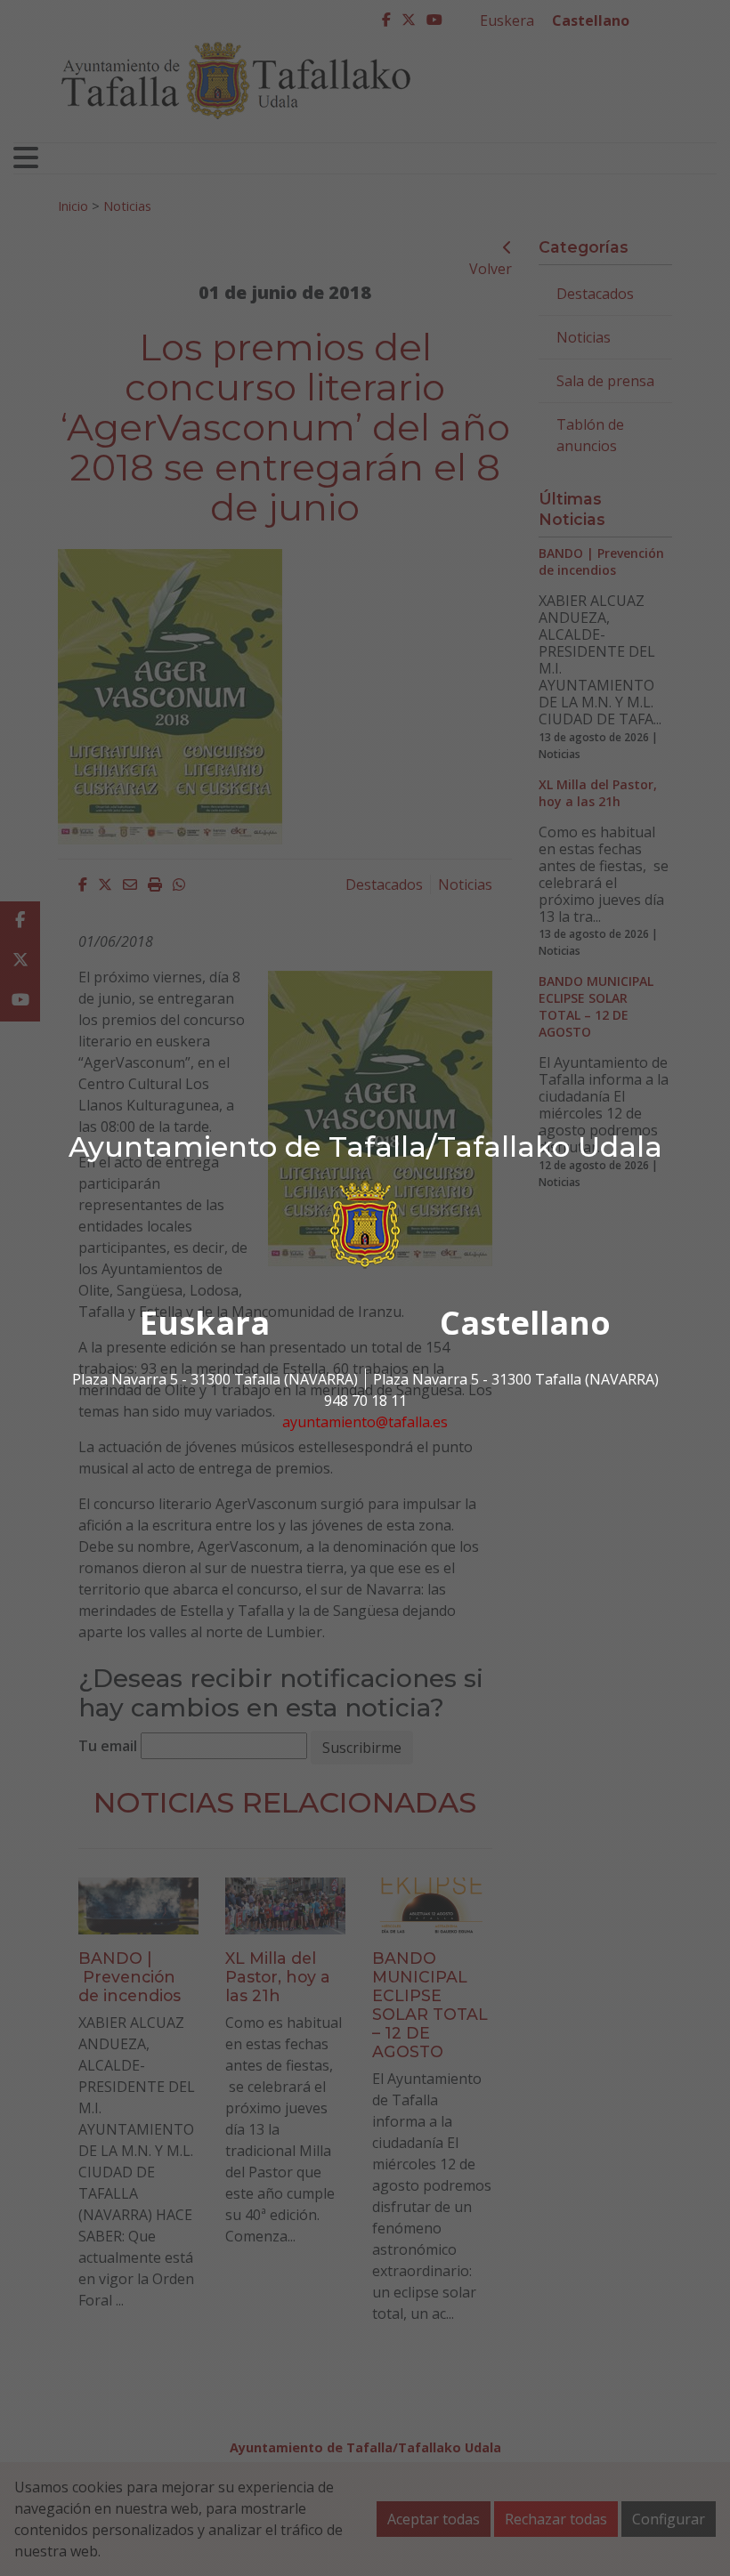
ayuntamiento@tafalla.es (365, 1422)
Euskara (205, 1323)
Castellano (525, 1323)
